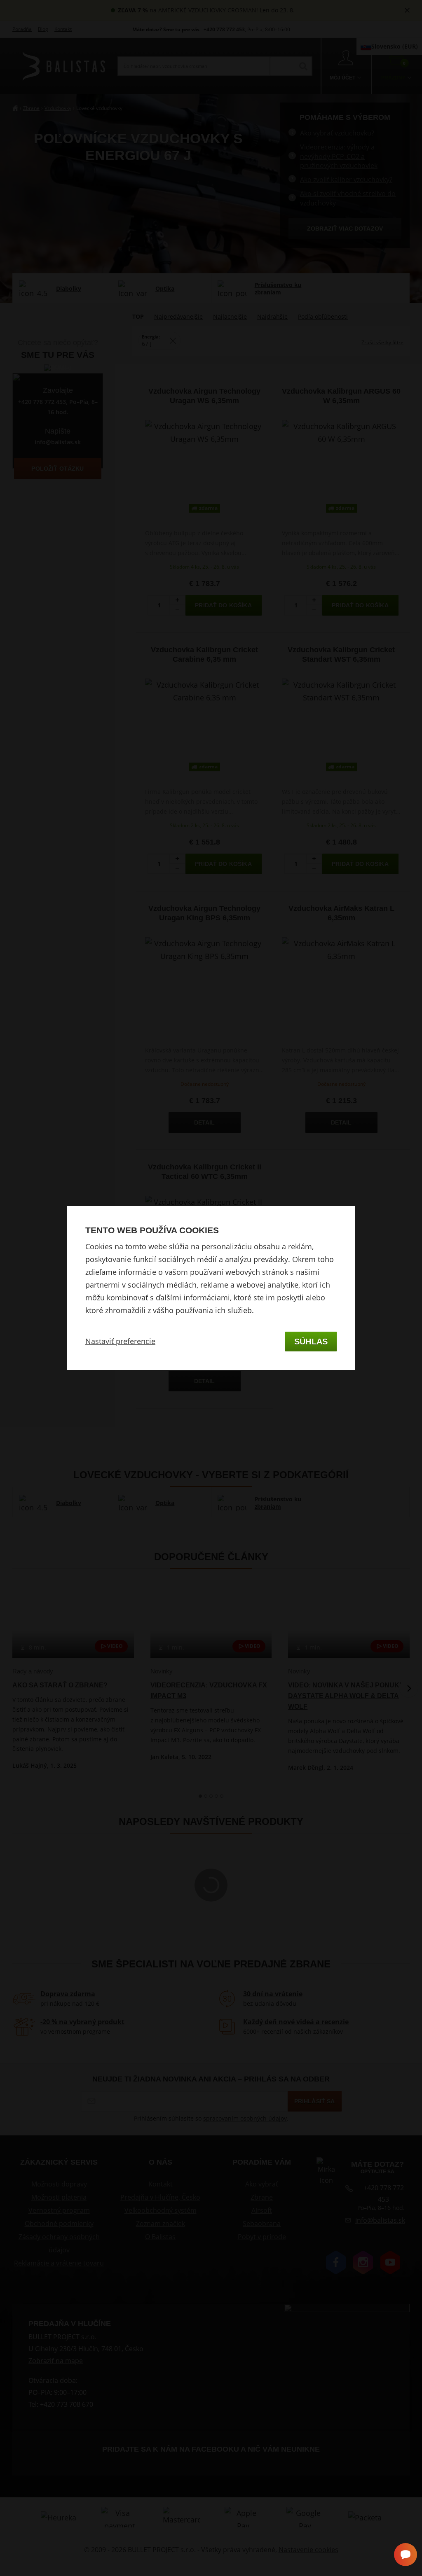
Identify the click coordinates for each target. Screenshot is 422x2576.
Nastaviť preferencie (120, 1341)
